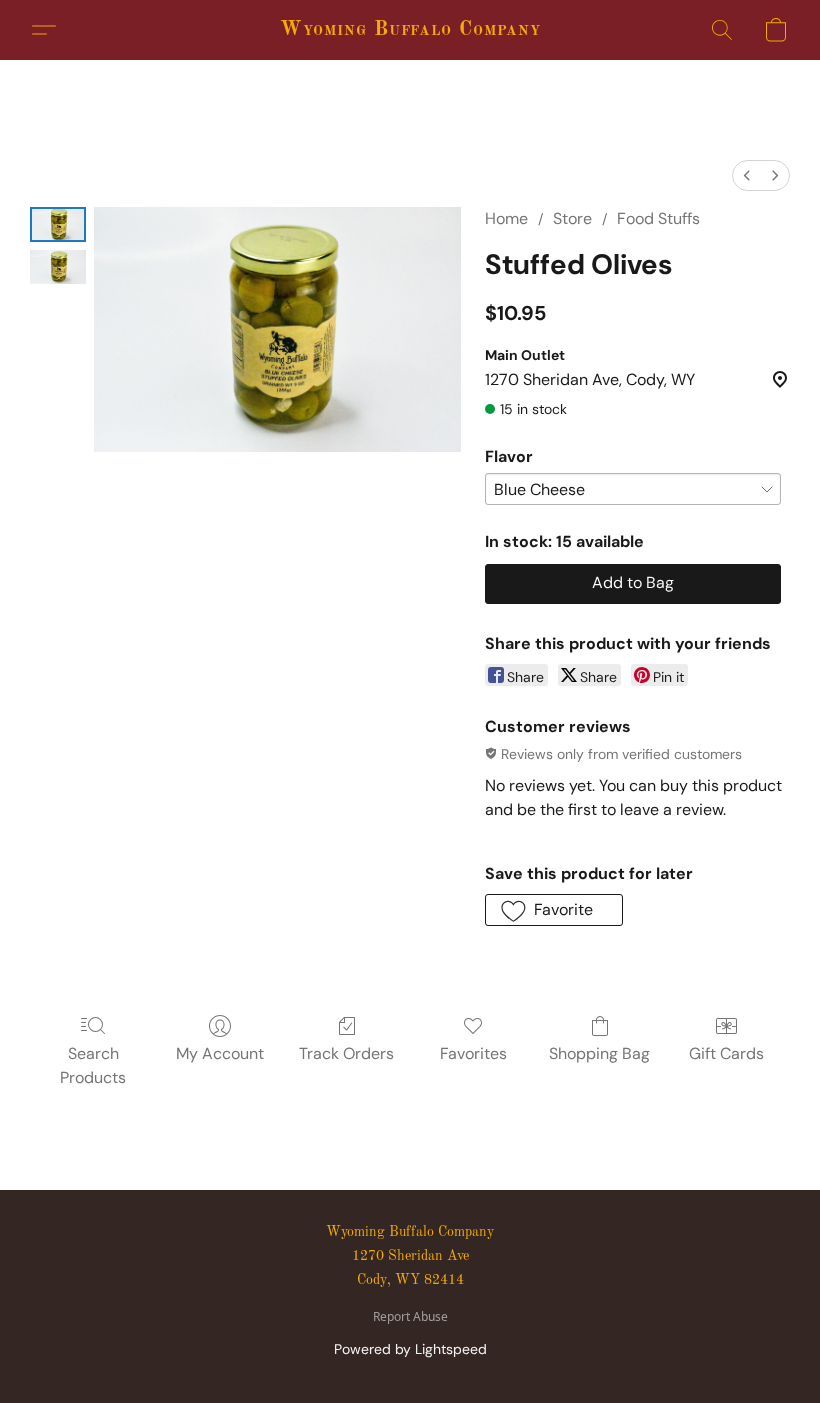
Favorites (473, 1053)
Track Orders (346, 1053)
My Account (220, 1053)
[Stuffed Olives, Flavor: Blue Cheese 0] (58, 224)
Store (572, 218)
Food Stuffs (658, 218)
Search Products (93, 1065)
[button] (410, 30)
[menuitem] (747, 175)
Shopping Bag (599, 1053)
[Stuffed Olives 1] (58, 267)
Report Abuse (410, 1317)
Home (506, 218)
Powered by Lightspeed (410, 1349)
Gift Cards (726, 1053)
